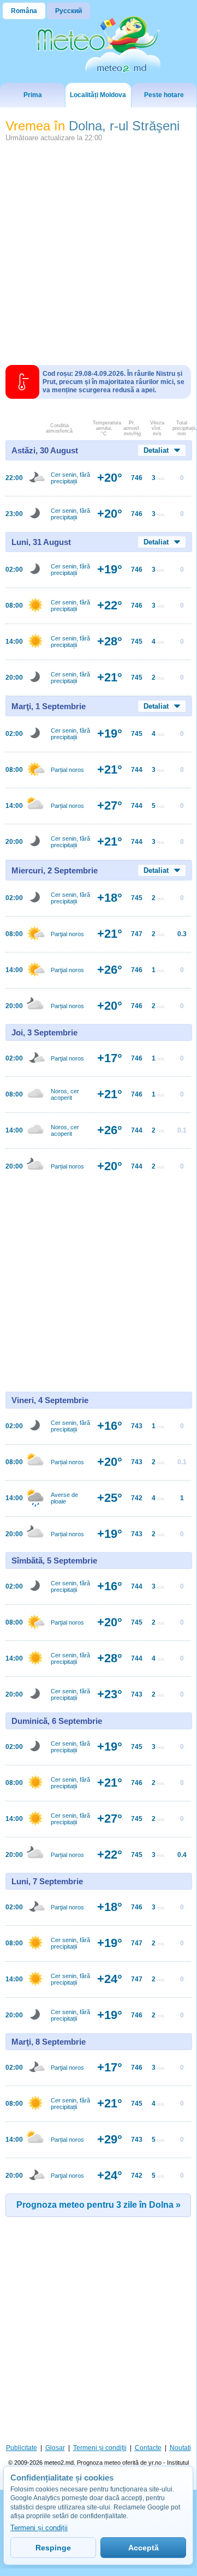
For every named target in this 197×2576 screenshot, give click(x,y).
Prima (33, 95)
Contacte (148, 2448)
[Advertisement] (98, 249)
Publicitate (22, 2448)
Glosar (55, 2448)
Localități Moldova (98, 95)
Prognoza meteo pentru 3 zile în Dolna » (98, 2205)
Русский (68, 11)
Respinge (53, 2548)
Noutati (180, 2448)
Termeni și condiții (100, 2448)
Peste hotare (164, 95)
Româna (24, 11)
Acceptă (144, 2548)
